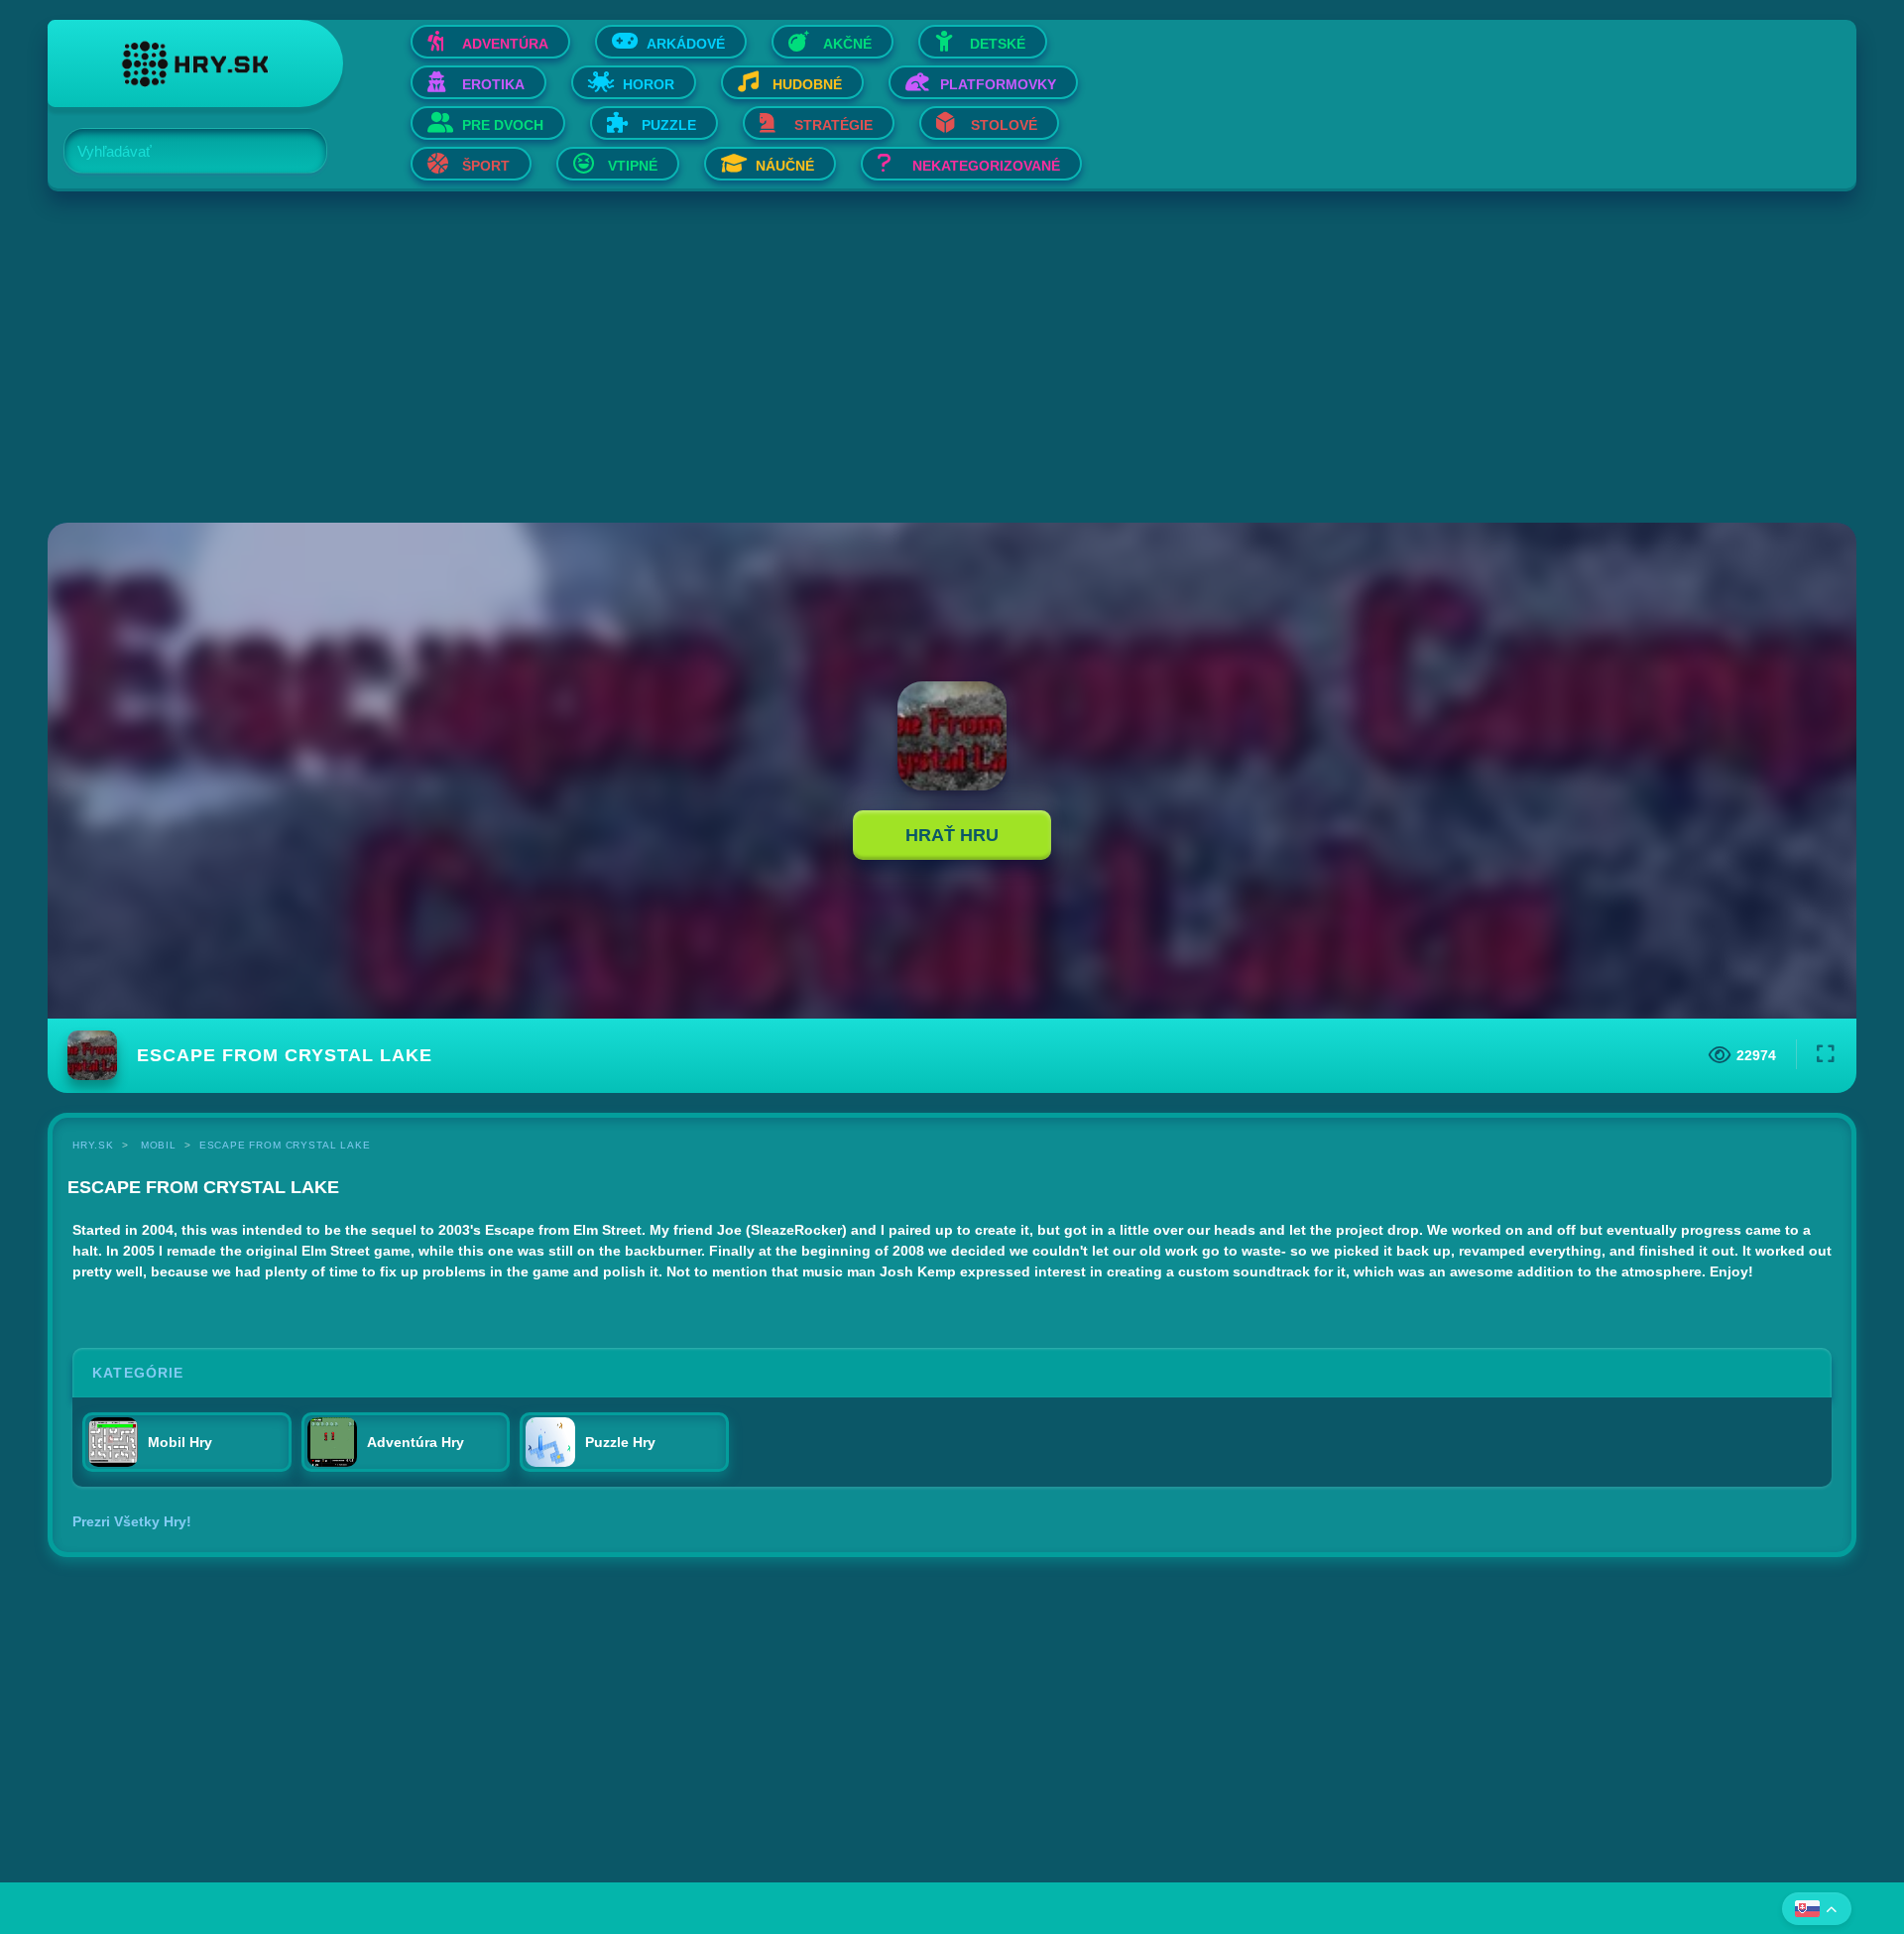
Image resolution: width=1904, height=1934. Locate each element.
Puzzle (669, 125)
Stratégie (833, 125)
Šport (486, 166)
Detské (998, 44)
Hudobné (807, 84)
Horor (649, 84)
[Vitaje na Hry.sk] (195, 63)
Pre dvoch (503, 125)
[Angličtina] (1817, 1909)
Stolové (1004, 125)
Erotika (493, 84)
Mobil (159, 1145)
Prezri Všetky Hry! (132, 1521)
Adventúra (505, 44)
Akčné (847, 44)
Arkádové (686, 44)
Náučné (785, 166)
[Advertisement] (643, 359)
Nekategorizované (986, 166)
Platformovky (998, 84)
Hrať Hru (952, 835)
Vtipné (633, 166)
